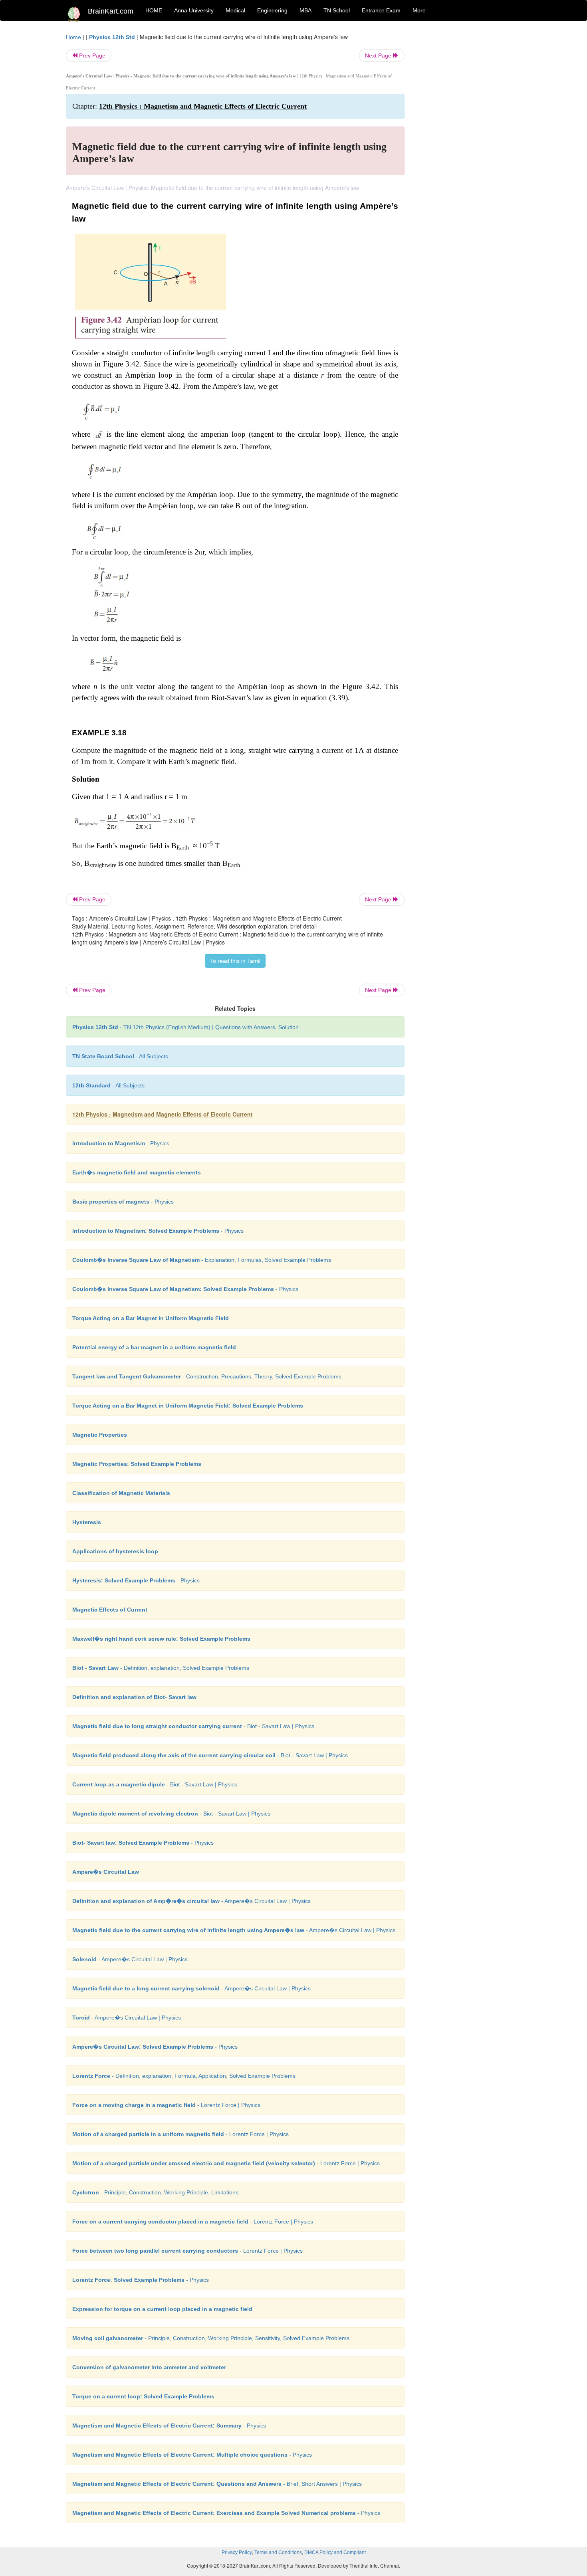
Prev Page (91, 55)
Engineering (272, 10)
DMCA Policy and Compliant (335, 2552)
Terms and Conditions (278, 2552)
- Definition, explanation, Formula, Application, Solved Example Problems (184, 2076)
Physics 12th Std (112, 37)
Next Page (379, 55)
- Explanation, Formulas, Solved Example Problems (202, 1260)
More (419, 10)
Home (73, 37)
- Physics (121, 1143)
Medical (235, 10)
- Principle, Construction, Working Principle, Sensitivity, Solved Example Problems (211, 2338)
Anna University (194, 10)
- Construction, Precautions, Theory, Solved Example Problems (207, 1376)
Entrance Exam (381, 10)
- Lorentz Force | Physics (166, 2105)
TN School (337, 10)
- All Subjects (120, 1056)
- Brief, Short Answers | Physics (217, 2484)
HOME (154, 10)
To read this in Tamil (235, 961)
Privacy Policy (237, 2552)
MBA (305, 10)
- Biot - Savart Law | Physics (193, 1726)
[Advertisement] (469, 152)
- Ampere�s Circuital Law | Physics (191, 1901)
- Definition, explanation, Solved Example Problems (161, 1668)
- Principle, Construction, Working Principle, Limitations (155, 2192)
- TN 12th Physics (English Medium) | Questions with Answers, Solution (185, 1027)
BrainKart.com (111, 11)
